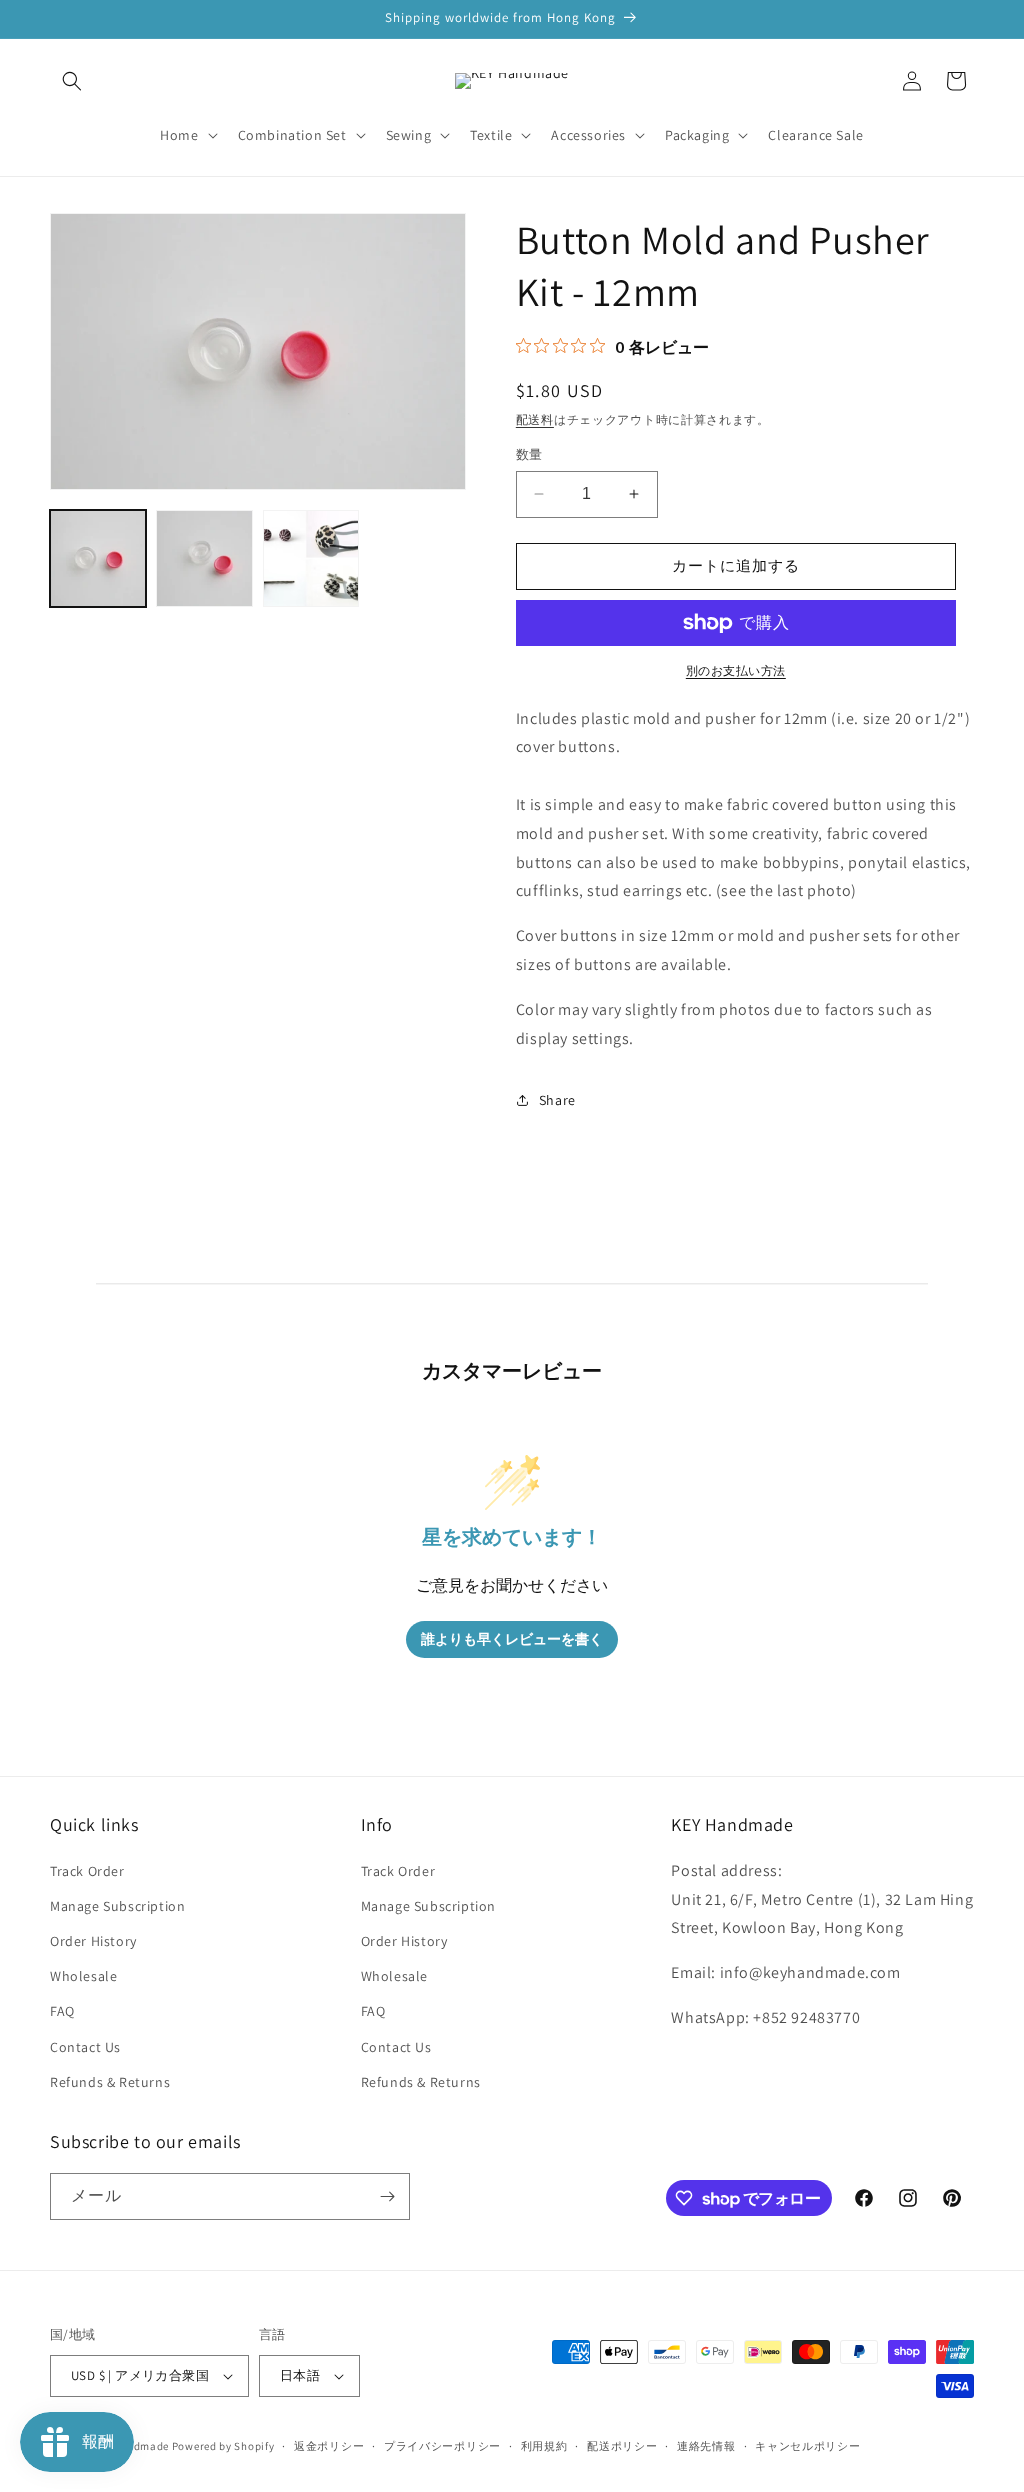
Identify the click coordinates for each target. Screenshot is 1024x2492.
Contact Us (85, 2047)
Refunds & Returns (110, 2082)
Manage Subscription (117, 1906)
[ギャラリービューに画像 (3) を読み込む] (311, 558)
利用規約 (544, 2446)
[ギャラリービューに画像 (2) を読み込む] (204, 558)
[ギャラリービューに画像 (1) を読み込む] (98, 558)
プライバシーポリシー (442, 2446)
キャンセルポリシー (807, 2446)
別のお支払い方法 (736, 670)
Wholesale (83, 1976)
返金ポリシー (329, 2446)
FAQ (62, 2011)
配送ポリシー (622, 2446)
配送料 (535, 419)
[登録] (387, 2196)
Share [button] (557, 1100)
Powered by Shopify (223, 2446)
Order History (93, 1941)
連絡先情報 (706, 2446)
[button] (72, 81)
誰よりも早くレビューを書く (512, 1639)
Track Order (87, 1871)
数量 (529, 454)
